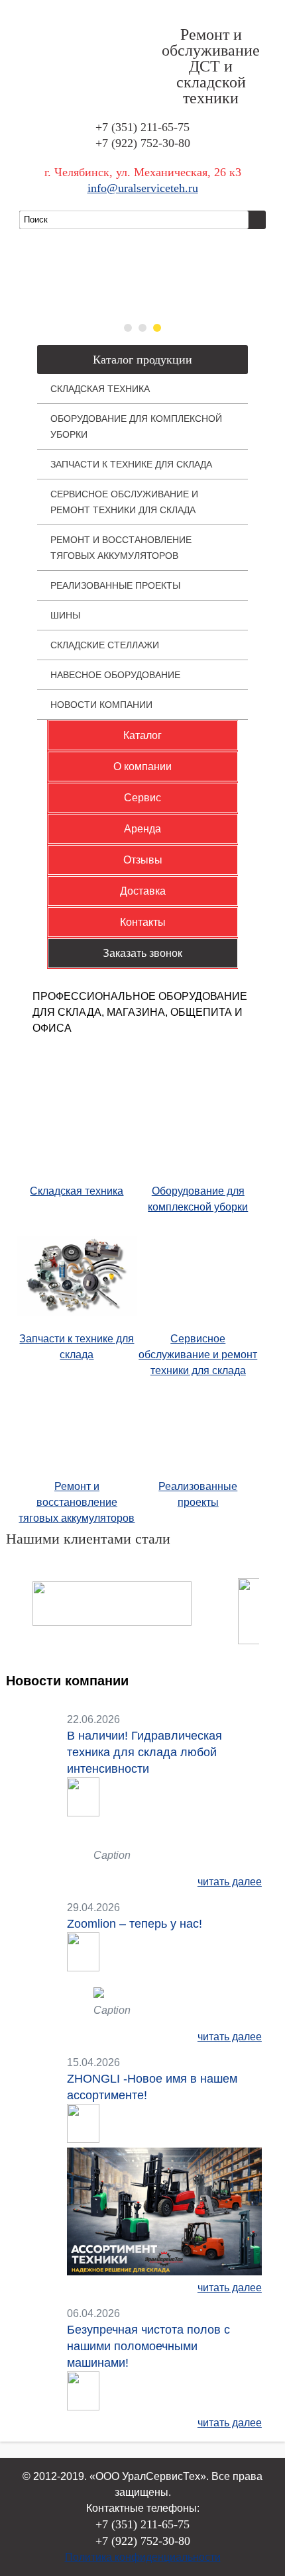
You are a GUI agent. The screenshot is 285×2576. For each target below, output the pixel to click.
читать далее (230, 1882)
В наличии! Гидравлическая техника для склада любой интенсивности (144, 1752)
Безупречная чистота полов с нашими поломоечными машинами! (148, 2346)
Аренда (142, 829)
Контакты (143, 922)
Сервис (142, 798)
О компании (142, 767)
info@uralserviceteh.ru (143, 188)
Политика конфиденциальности (143, 2557)
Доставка (143, 891)
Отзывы (143, 860)
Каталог (142, 735)
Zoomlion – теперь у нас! (135, 1924)
